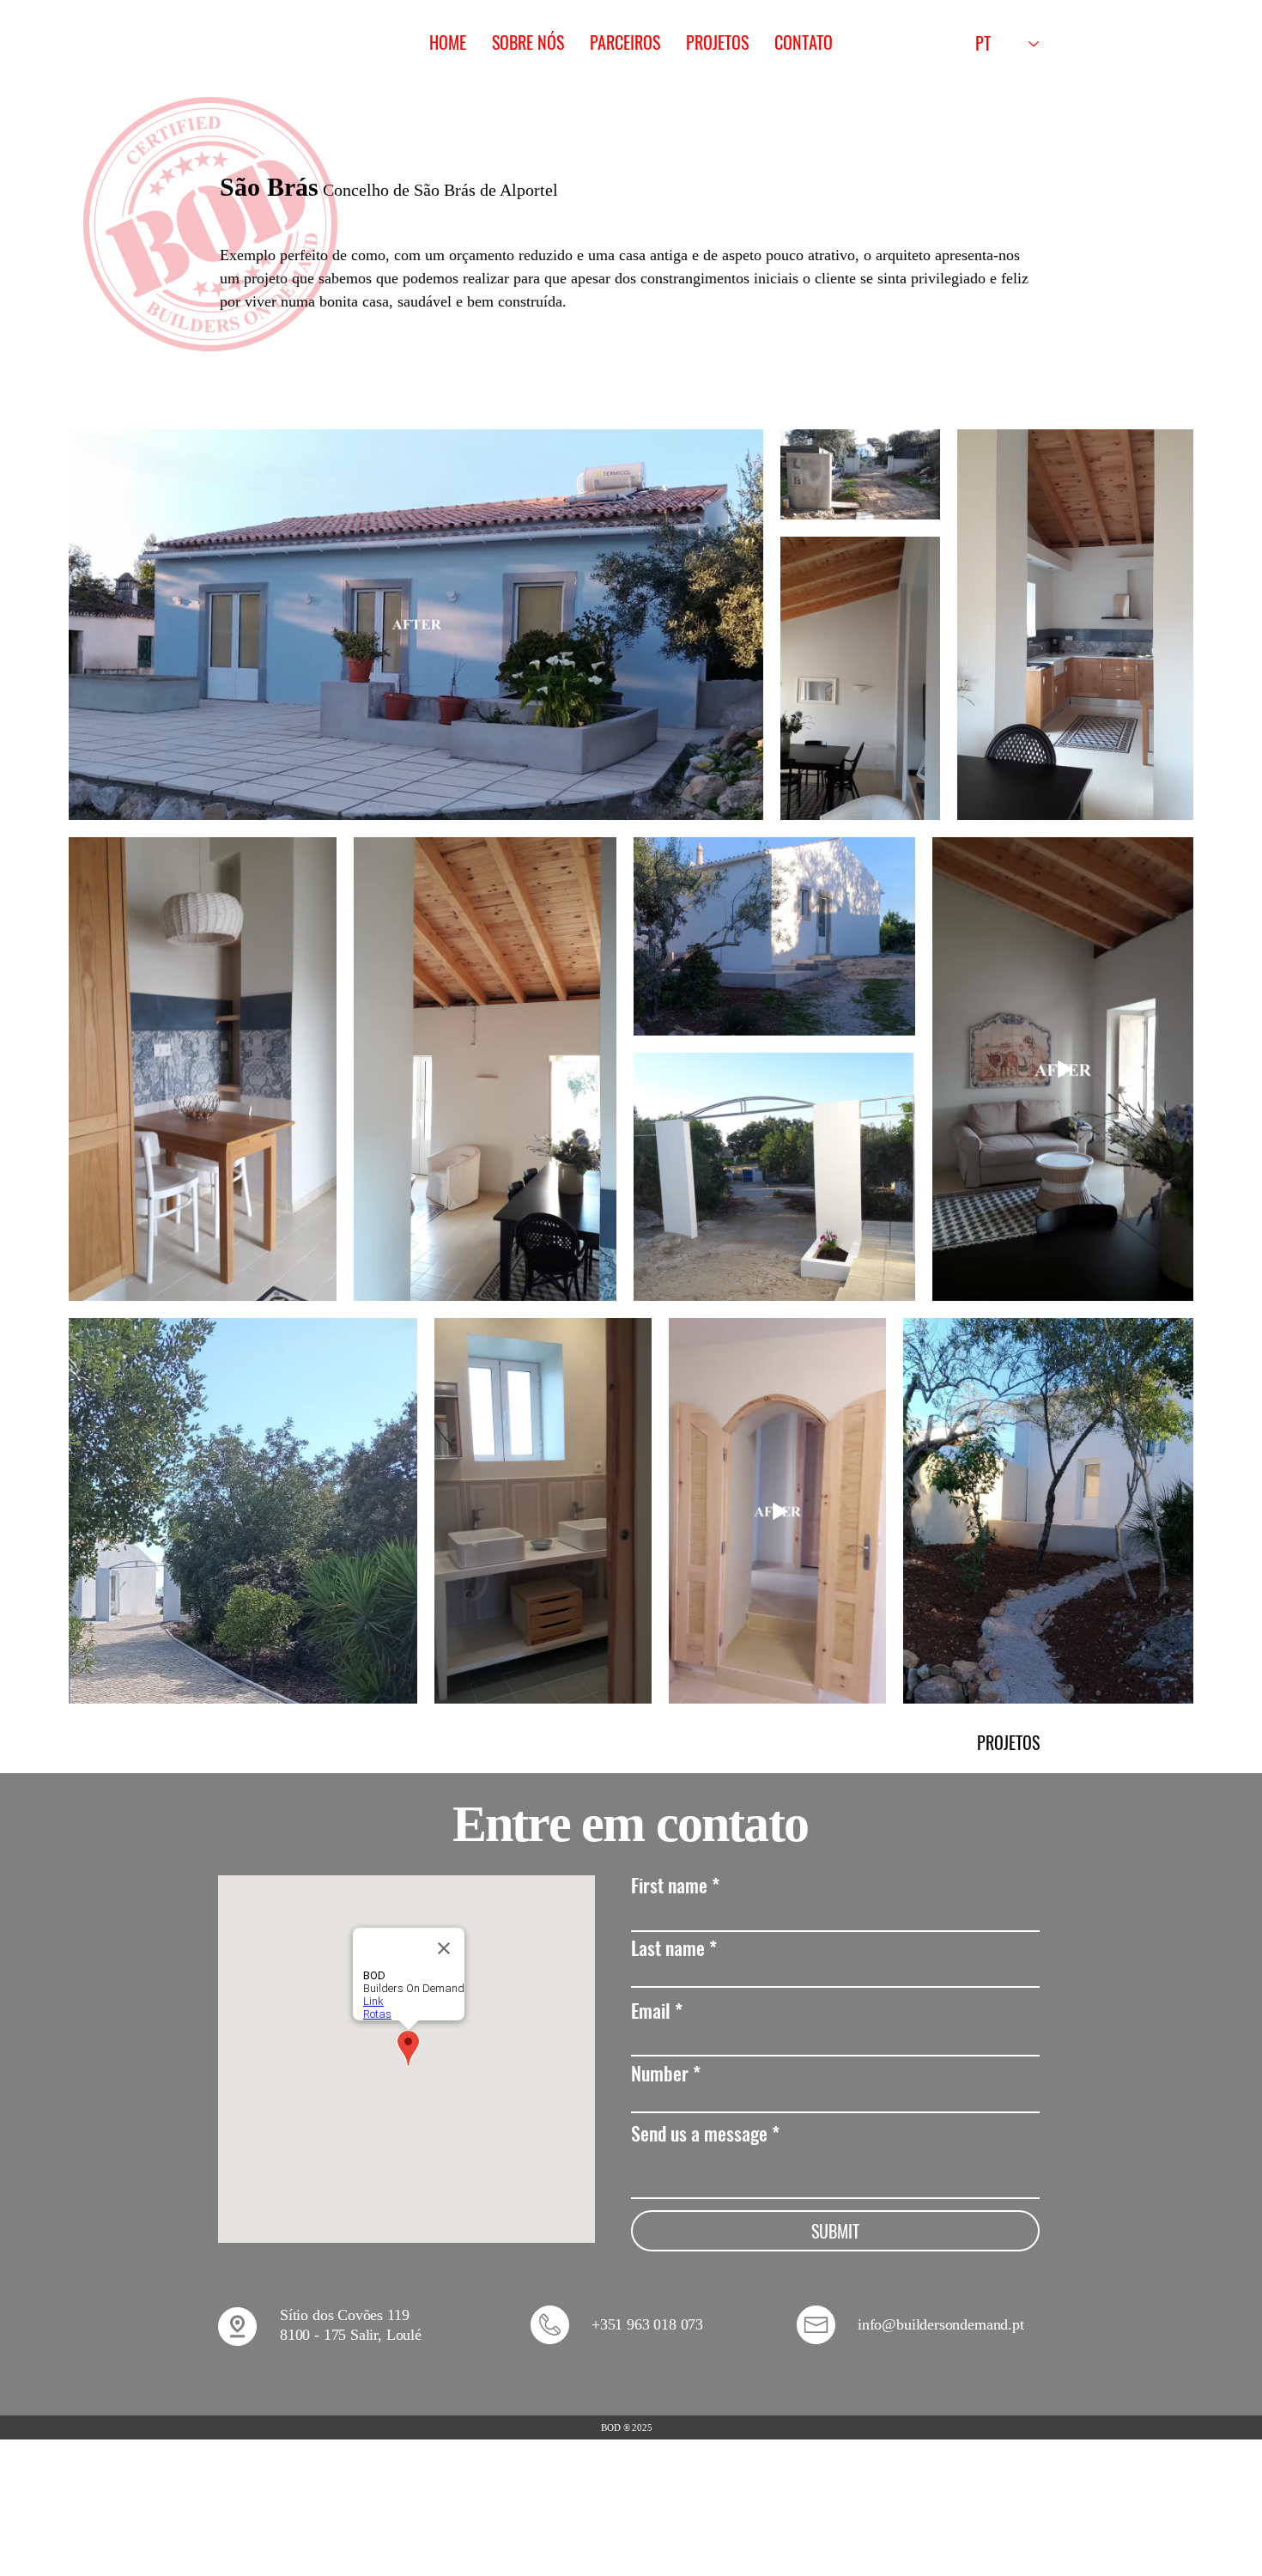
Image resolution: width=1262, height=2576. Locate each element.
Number (660, 2073)
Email (651, 2010)
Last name (668, 1947)
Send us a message (699, 2133)
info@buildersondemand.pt (941, 2324)
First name (669, 1885)
